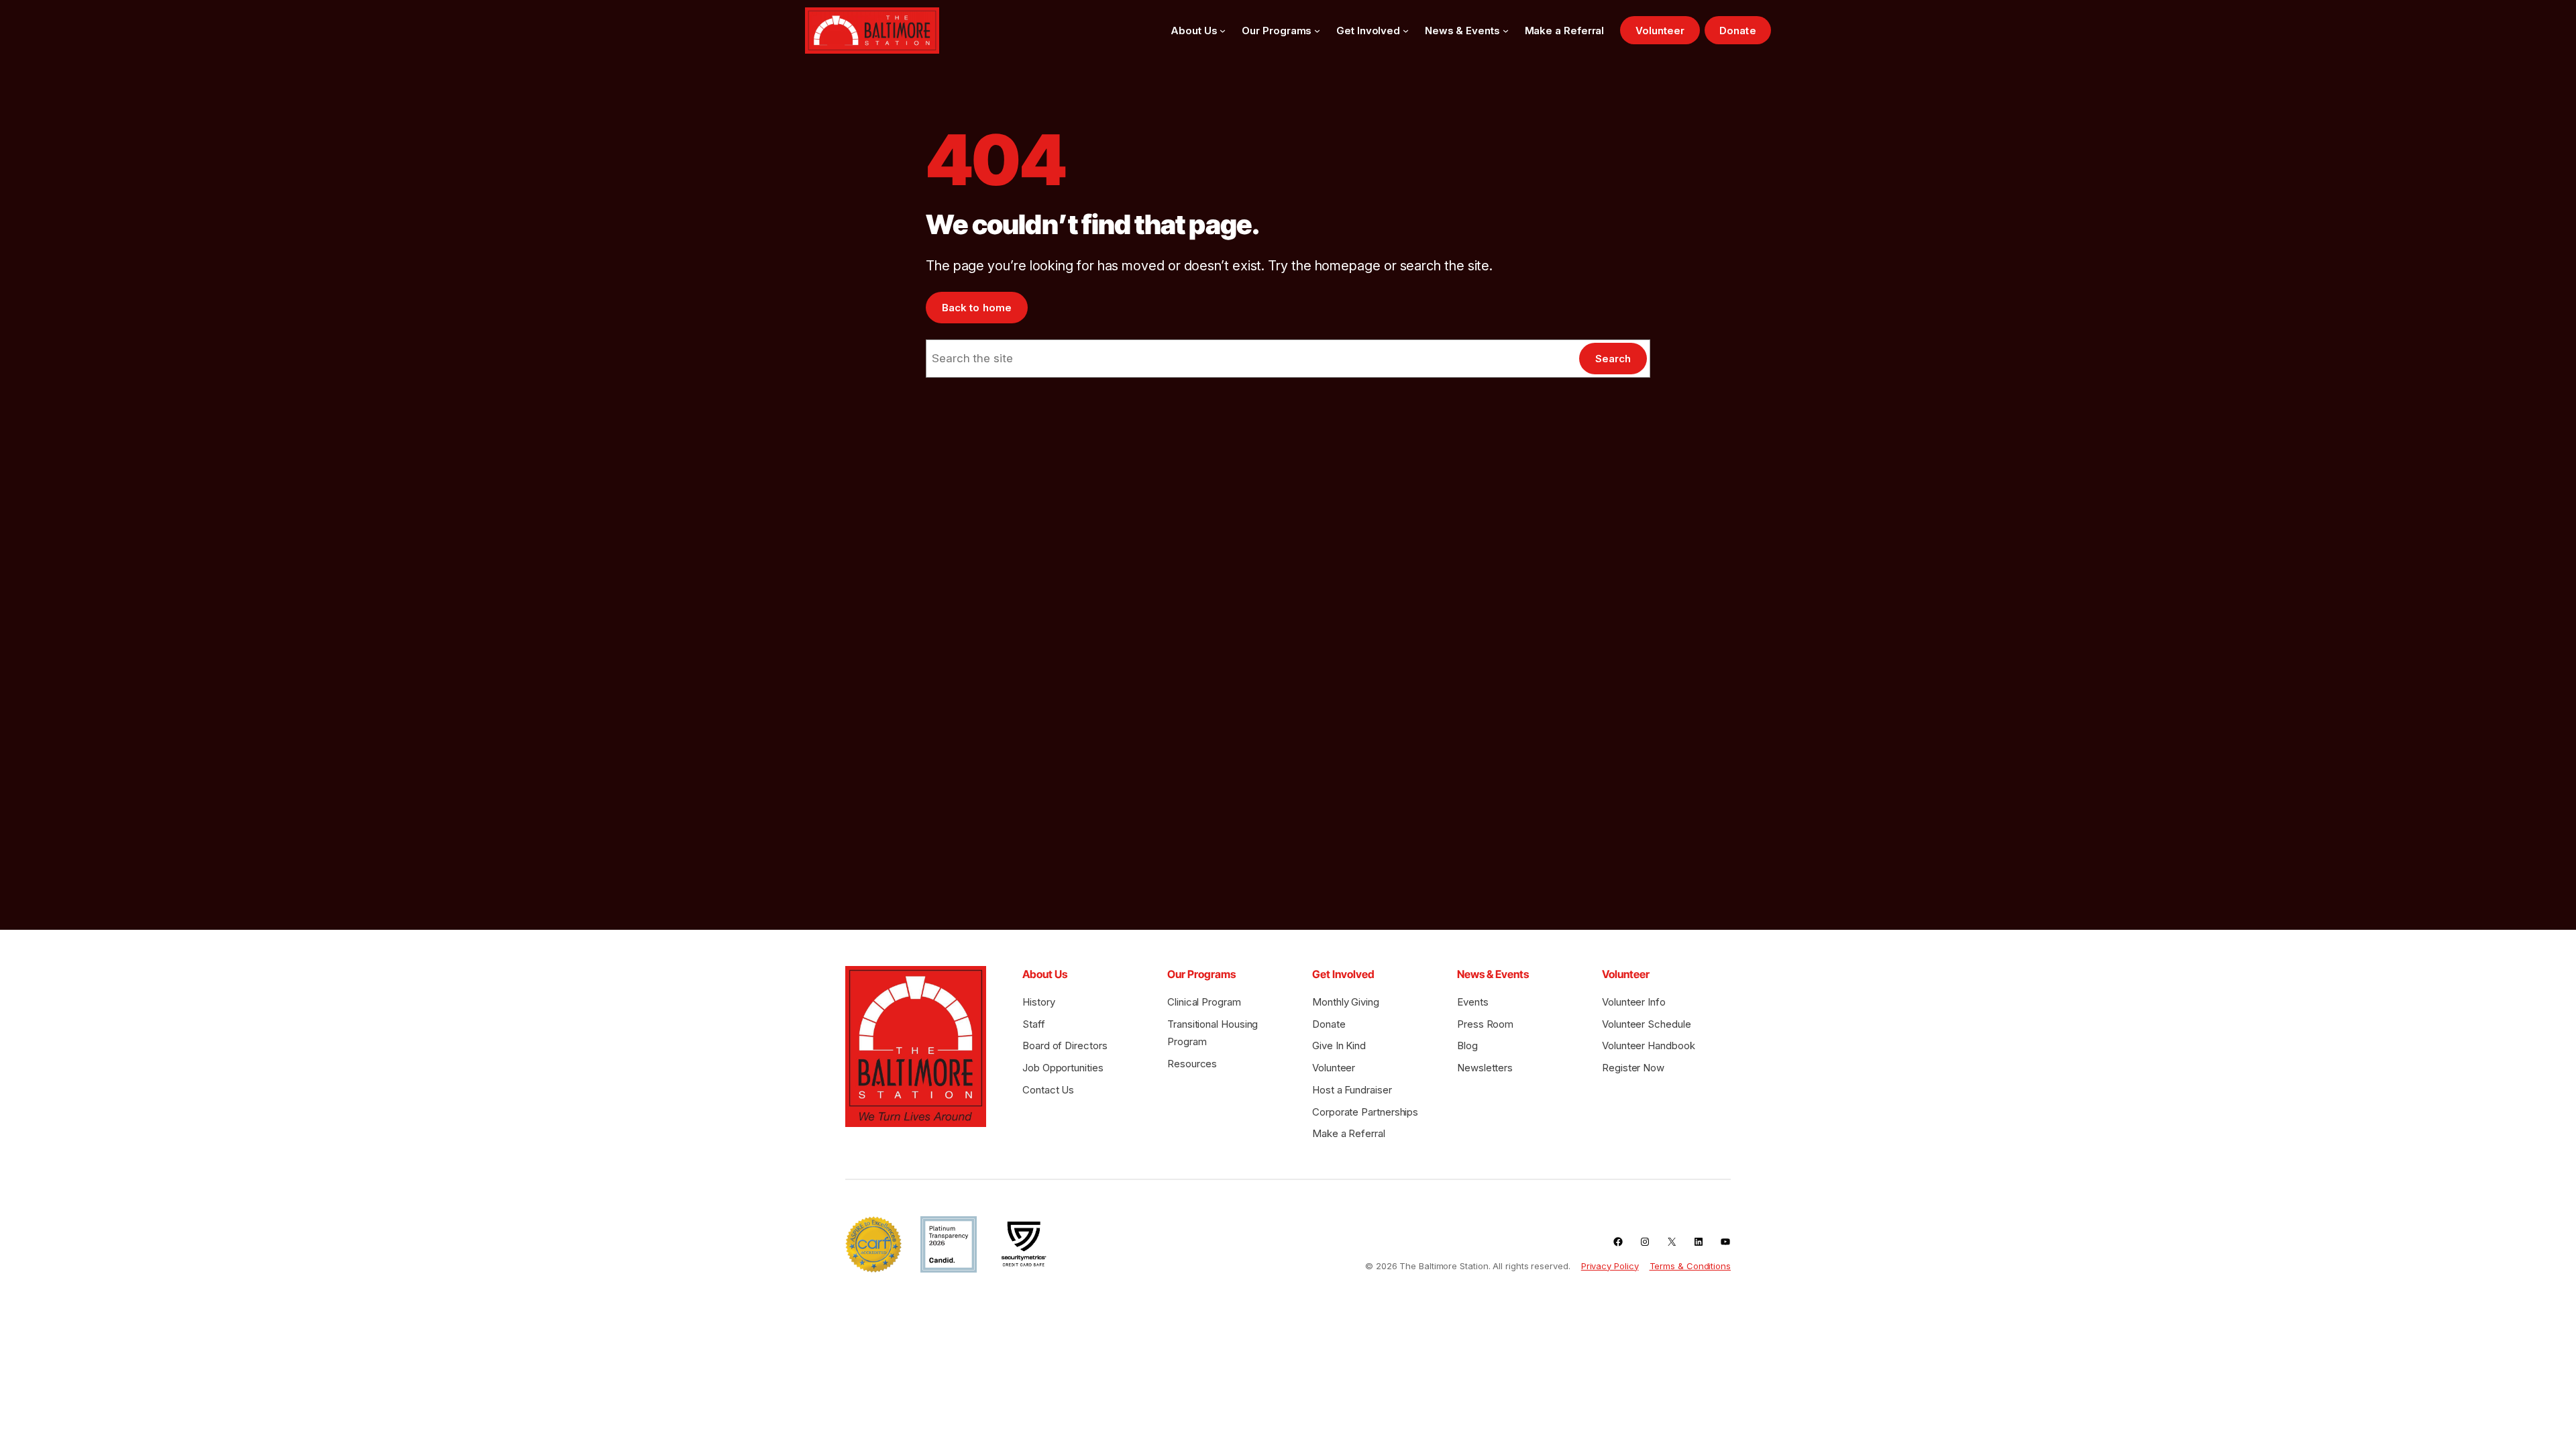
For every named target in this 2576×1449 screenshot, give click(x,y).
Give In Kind (1339, 1045)
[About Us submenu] (1223, 31)
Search (1613, 359)
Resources (1192, 1064)
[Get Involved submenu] (1406, 31)
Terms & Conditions (1690, 1266)
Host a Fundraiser (1352, 1090)
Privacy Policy (1610, 1266)
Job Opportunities (1063, 1068)
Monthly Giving (1346, 1002)
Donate (1737, 31)
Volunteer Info (1634, 1002)
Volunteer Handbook (1648, 1045)
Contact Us (1048, 1090)
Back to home (977, 308)
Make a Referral (1349, 1133)
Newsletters (1485, 1068)
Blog (1467, 1045)
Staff (1034, 1024)
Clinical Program (1204, 1002)
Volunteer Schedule (1646, 1024)
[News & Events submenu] (1506, 31)
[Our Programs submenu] (1317, 31)
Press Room (1485, 1024)
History (1038, 1002)
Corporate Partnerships (1365, 1112)
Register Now (1633, 1068)
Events (1473, 1002)
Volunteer (1660, 31)
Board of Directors (1065, 1045)
